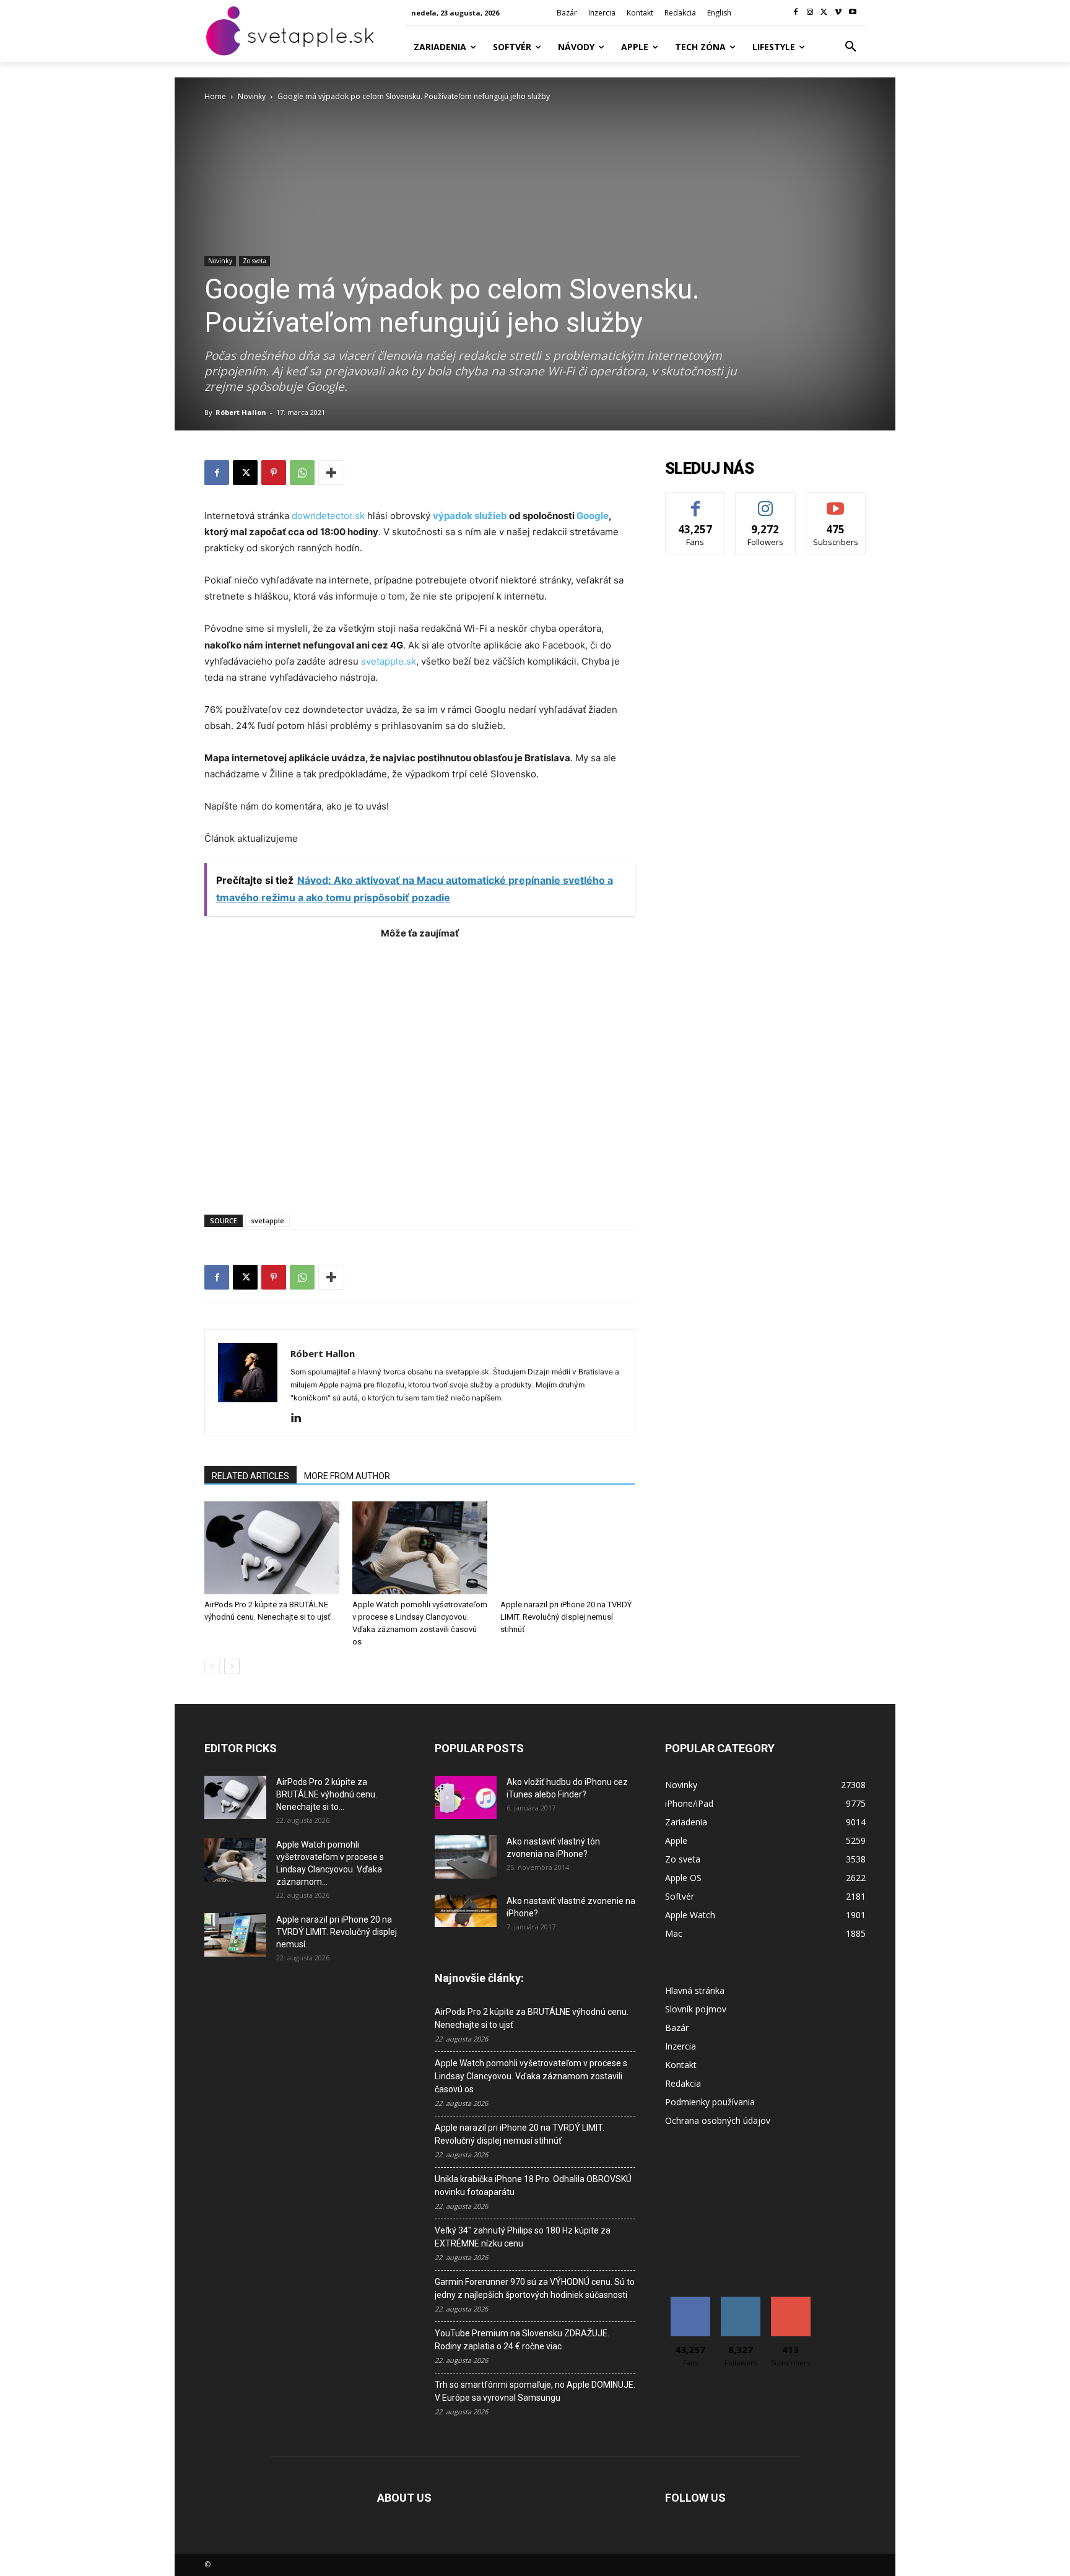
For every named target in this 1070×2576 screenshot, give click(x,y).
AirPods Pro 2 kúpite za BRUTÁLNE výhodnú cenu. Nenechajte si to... (327, 1794)
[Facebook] (796, 13)
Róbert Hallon (241, 412)
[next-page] (232, 1666)
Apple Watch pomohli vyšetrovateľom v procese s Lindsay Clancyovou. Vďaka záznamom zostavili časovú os (531, 2076)
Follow (766, 502)
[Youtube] (852, 13)
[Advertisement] (420, 1071)
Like (696, 502)
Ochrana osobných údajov (718, 2120)
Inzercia (681, 2046)
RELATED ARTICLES (250, 1476)
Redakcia (683, 2083)
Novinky (252, 96)
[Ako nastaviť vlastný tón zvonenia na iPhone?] (466, 1857)
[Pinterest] (274, 473)
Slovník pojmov (696, 2009)
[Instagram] (810, 13)
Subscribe (836, 502)
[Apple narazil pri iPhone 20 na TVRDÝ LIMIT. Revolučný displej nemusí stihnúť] (568, 1548)
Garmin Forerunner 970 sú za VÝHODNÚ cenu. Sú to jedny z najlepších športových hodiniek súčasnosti (535, 2288)
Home (215, 96)
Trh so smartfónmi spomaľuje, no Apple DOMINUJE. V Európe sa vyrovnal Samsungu (535, 2391)
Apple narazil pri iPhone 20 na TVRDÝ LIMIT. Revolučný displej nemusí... (337, 1932)
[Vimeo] (838, 13)
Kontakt (681, 2065)
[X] (824, 13)
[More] (331, 473)
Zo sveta (254, 261)
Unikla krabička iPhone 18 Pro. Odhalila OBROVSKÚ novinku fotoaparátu (533, 2185)
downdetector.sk (329, 516)
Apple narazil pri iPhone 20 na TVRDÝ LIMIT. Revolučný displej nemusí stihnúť (566, 1617)
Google (593, 516)
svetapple (267, 1220)
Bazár (677, 2028)
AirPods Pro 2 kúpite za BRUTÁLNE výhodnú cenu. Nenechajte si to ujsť (532, 2018)
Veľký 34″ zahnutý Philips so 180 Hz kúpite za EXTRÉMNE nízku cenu (523, 2237)
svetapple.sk (389, 661)
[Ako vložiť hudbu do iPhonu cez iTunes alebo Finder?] (466, 1797)
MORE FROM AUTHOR (347, 1476)
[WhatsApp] (302, 473)
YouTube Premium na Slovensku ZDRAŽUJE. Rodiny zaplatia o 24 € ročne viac (522, 2340)
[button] (851, 47)
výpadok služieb (470, 516)
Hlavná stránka (695, 1990)
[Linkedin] (301, 1418)
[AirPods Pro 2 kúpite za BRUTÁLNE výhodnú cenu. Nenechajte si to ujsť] (272, 1548)
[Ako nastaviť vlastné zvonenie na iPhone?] (466, 1911)
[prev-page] (212, 1666)
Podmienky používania (710, 2102)
